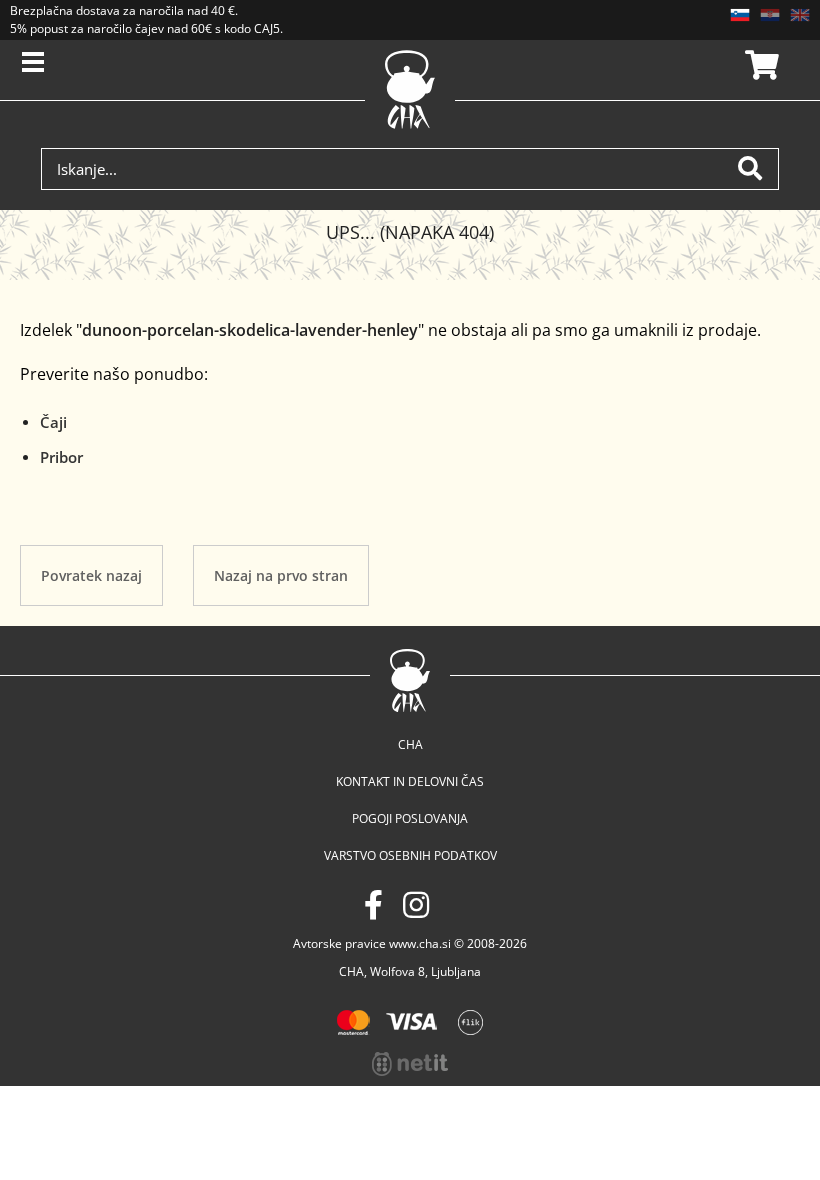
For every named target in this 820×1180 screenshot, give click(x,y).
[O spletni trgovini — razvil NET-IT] (410, 1064)
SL (740, 15)
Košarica (759, 65)
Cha (410, 744)
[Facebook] (373, 904)
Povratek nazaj (91, 575)
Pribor (61, 457)
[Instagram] (416, 904)
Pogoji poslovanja (410, 818)
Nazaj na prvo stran (281, 575)
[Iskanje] (758, 169)
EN (800, 15)
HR (770, 15)
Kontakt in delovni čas (410, 781)
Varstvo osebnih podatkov (410, 855)
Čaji (53, 422)
